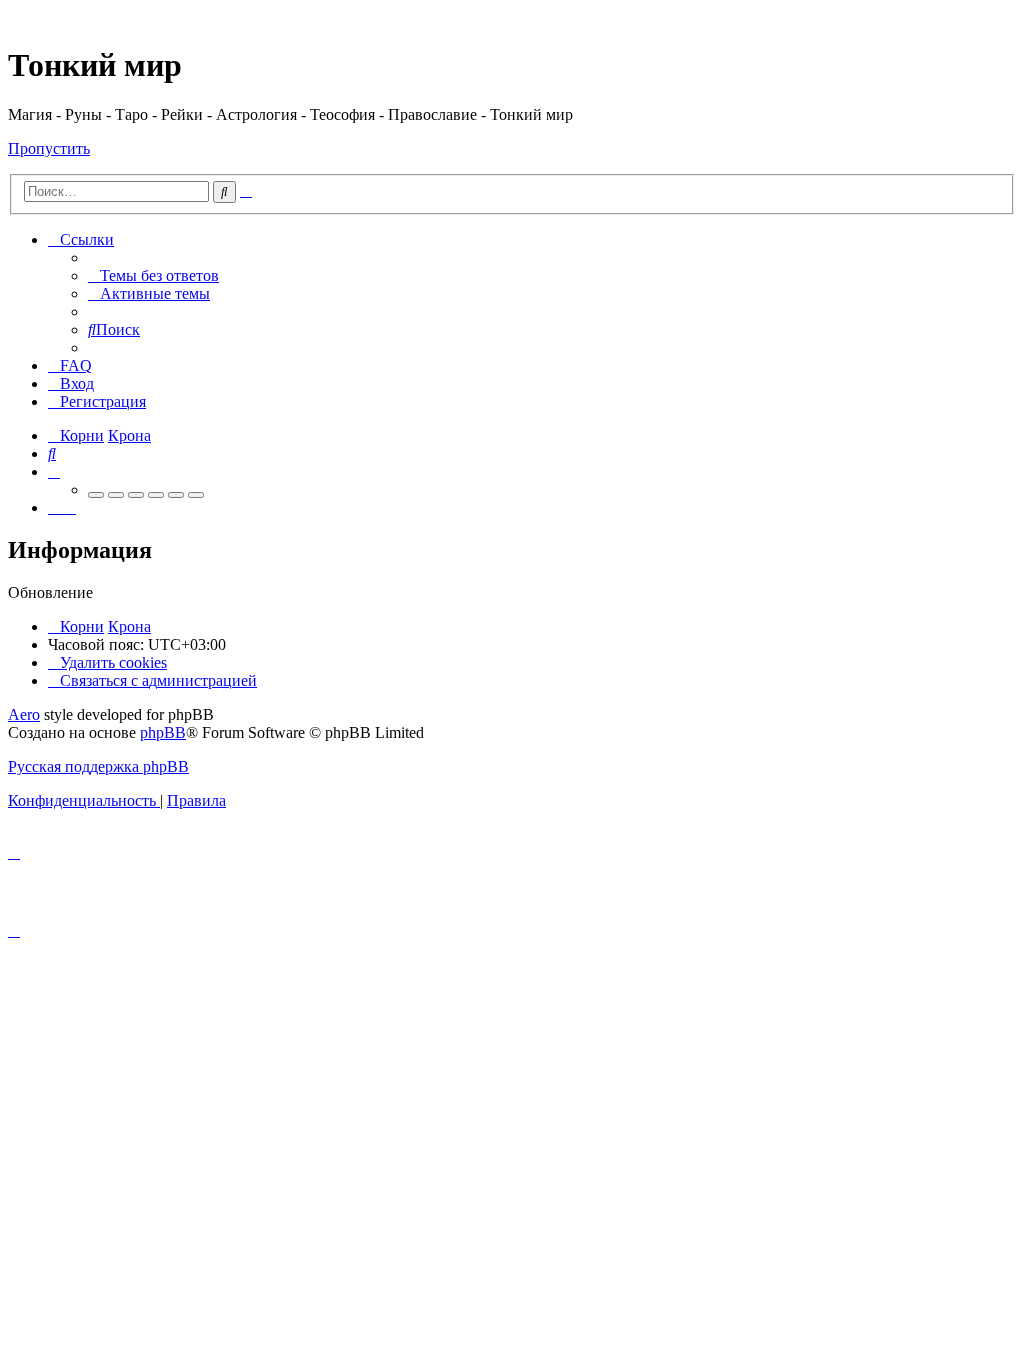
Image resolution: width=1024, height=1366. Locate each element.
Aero (24, 714)
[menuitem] (153, 275)
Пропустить (49, 148)
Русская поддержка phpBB (98, 766)
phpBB (163, 732)
